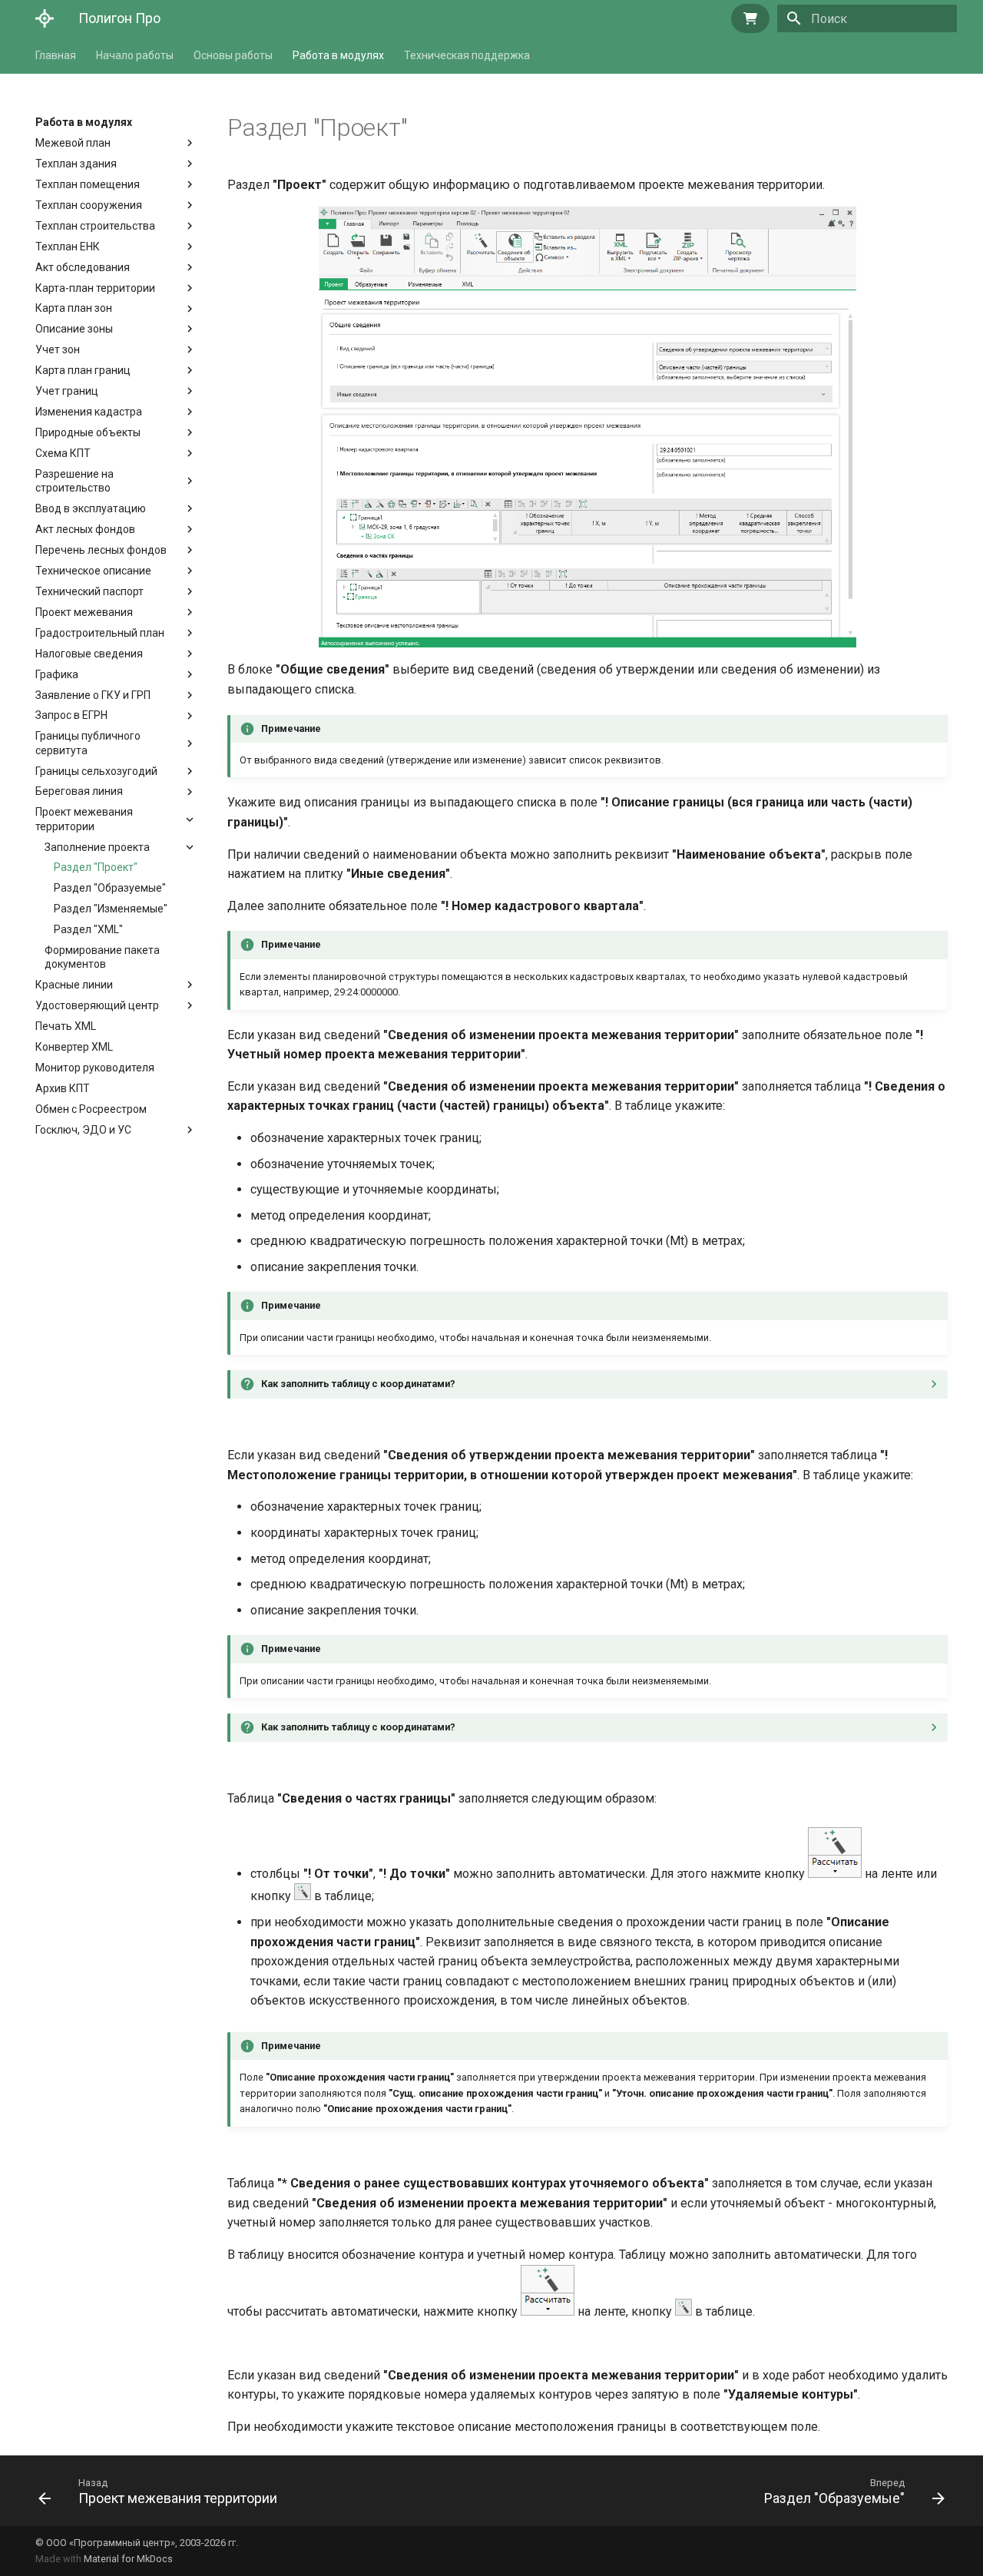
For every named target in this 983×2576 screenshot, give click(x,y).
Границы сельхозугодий (96, 771)
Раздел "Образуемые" (110, 888)
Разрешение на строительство (78, 481)
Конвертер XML (74, 1047)
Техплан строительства (95, 226)
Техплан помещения (88, 184)
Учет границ (67, 391)
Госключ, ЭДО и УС (83, 1130)
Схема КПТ (63, 453)
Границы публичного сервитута (88, 743)
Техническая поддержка (467, 55)
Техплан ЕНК (68, 247)
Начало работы (135, 55)
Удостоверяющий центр (97, 1005)
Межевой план (73, 143)
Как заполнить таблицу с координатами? (358, 1384)
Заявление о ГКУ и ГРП (93, 695)
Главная (56, 55)
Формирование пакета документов (102, 957)
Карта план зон (74, 308)
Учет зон (58, 349)
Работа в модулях (338, 55)
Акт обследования (83, 267)
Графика (57, 674)
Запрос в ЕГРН (71, 715)
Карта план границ (83, 370)
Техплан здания (76, 164)
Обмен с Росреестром (91, 1109)
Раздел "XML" (88, 929)
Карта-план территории (95, 288)
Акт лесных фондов (85, 529)
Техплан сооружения (89, 205)
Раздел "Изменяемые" (111, 909)
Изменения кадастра (89, 412)
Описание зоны (74, 329)
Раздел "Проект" (96, 867)
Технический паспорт (89, 591)
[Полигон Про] (45, 18)
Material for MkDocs (128, 2559)
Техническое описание (93, 571)
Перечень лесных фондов (101, 550)
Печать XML (66, 1026)
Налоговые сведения (89, 654)
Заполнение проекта (97, 847)
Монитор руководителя (95, 1068)
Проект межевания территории (84, 819)
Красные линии (74, 985)
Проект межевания (84, 612)
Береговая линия (79, 791)
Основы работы (233, 55)
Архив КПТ (63, 1088)
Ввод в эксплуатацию (91, 508)
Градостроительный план (100, 633)
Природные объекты (88, 432)
